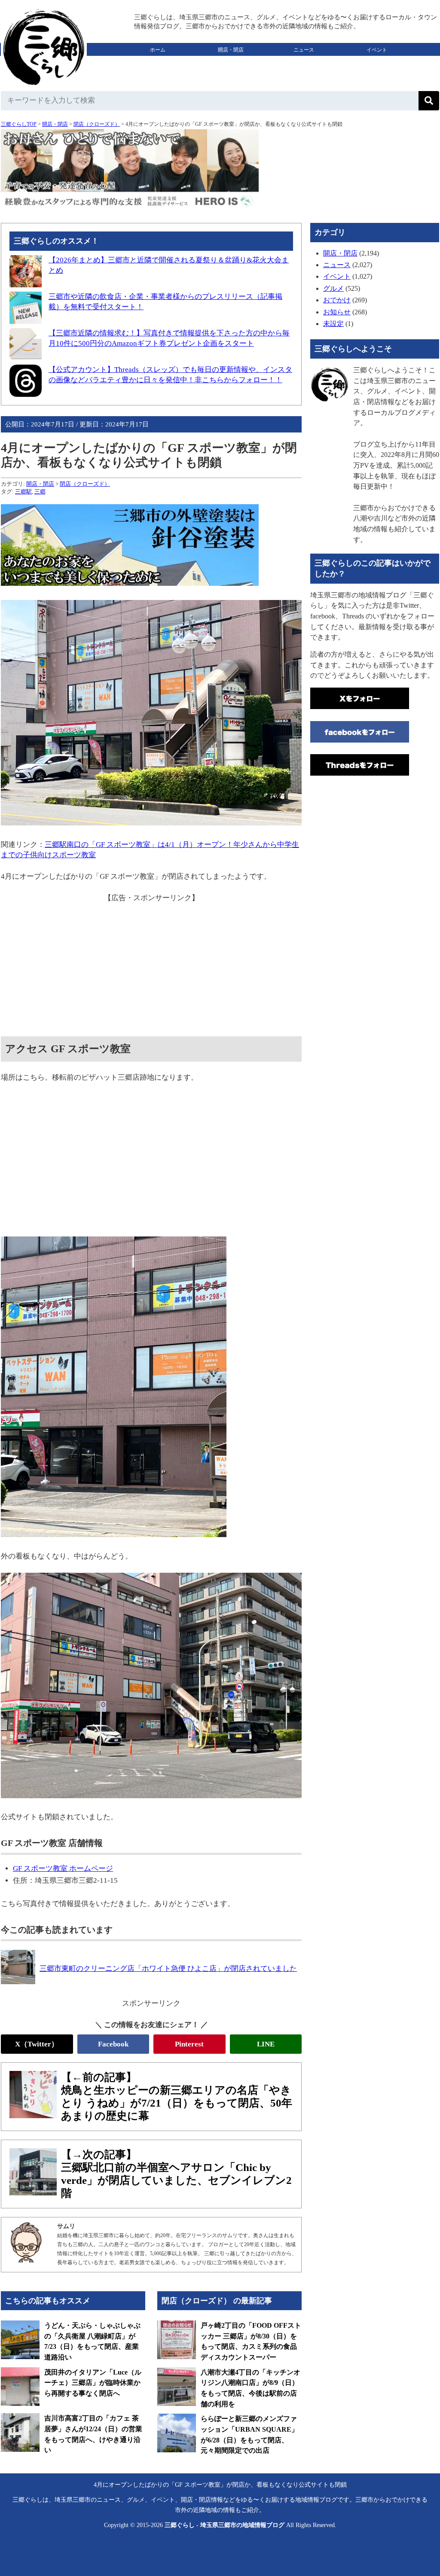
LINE (266, 2044)
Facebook (113, 2044)
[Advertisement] (151, 963)
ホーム (158, 50)
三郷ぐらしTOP (19, 124)
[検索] (429, 101)
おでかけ (231, 63)
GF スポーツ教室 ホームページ (63, 1868)
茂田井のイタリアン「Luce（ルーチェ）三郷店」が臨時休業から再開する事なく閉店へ (93, 2383)
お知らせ (337, 312)
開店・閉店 (231, 50)
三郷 (40, 492)
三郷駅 (23, 492)
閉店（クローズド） (97, 124)
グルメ (158, 63)
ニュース (304, 50)
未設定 (333, 324)
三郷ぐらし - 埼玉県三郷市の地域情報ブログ (225, 2525)
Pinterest (189, 2044)
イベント (377, 50)
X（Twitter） (37, 2044)
